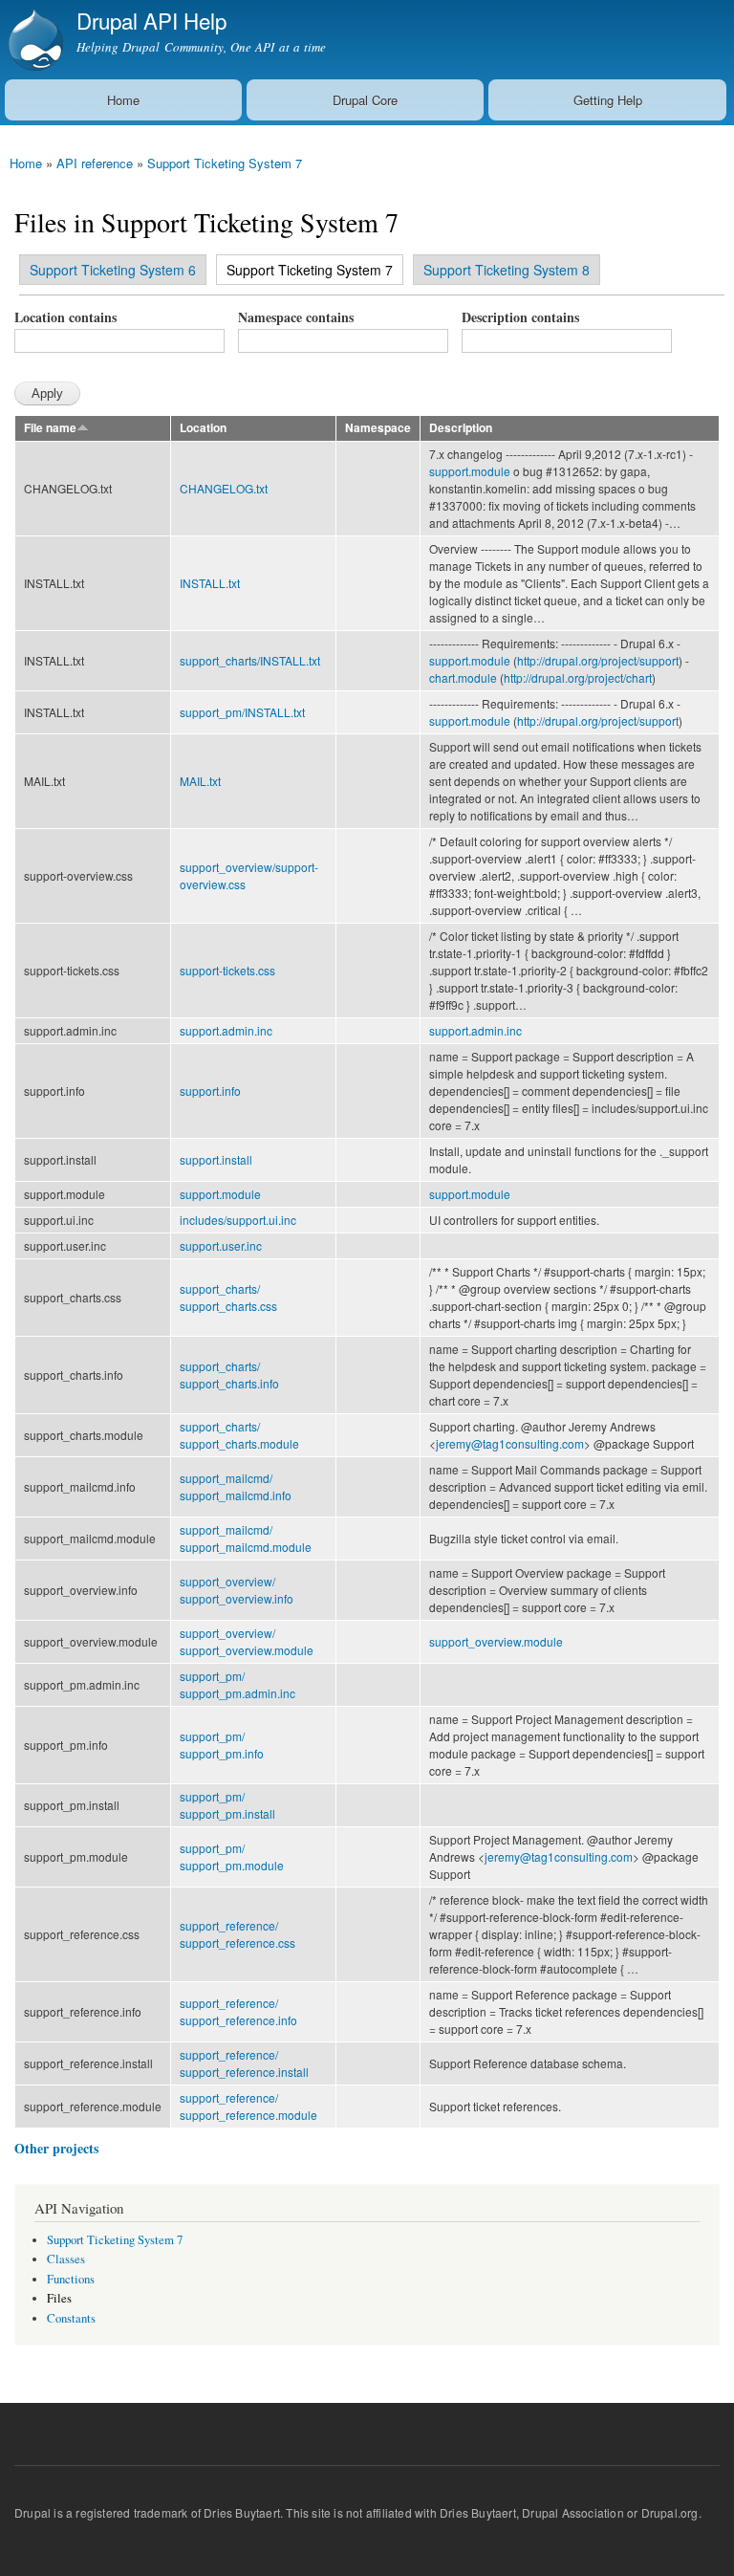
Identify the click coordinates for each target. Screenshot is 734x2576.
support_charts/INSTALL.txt (250, 660)
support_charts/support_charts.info (229, 1375)
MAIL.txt (200, 781)
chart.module (463, 677)
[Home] (33, 40)
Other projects (56, 2148)
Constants (71, 2318)
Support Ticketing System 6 (113, 270)
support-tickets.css (227, 970)
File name (50, 428)
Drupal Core (365, 100)
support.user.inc (221, 1245)
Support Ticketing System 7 (225, 163)
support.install (216, 1159)
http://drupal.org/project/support (598, 660)
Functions (71, 2279)
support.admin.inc (226, 1030)
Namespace (378, 428)
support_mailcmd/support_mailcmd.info (236, 1486)
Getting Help (608, 100)
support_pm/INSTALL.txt (242, 712)
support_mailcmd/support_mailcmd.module (246, 1538)
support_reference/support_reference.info (238, 2011)
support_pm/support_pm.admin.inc (237, 1684)
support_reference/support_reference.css (237, 1934)
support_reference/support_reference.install (244, 2063)
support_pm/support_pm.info (222, 1745)
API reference (95, 163)
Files (59, 2298)
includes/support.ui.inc (238, 1220)
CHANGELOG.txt (224, 488)
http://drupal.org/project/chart (578, 677)
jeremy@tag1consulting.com (510, 1443)
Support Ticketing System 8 (507, 270)
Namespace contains (296, 317)
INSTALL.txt (210, 583)
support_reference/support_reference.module (248, 2106)
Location (203, 428)
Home (123, 100)
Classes (66, 2259)
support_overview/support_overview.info (237, 1590)
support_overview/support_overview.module (247, 1641)
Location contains (65, 317)
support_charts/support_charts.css (228, 1297)
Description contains (520, 317)
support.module (470, 471)
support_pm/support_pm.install (227, 1805)
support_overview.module (496, 1641)
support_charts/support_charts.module (239, 1435)
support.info (210, 1091)
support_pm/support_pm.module (232, 1856)
